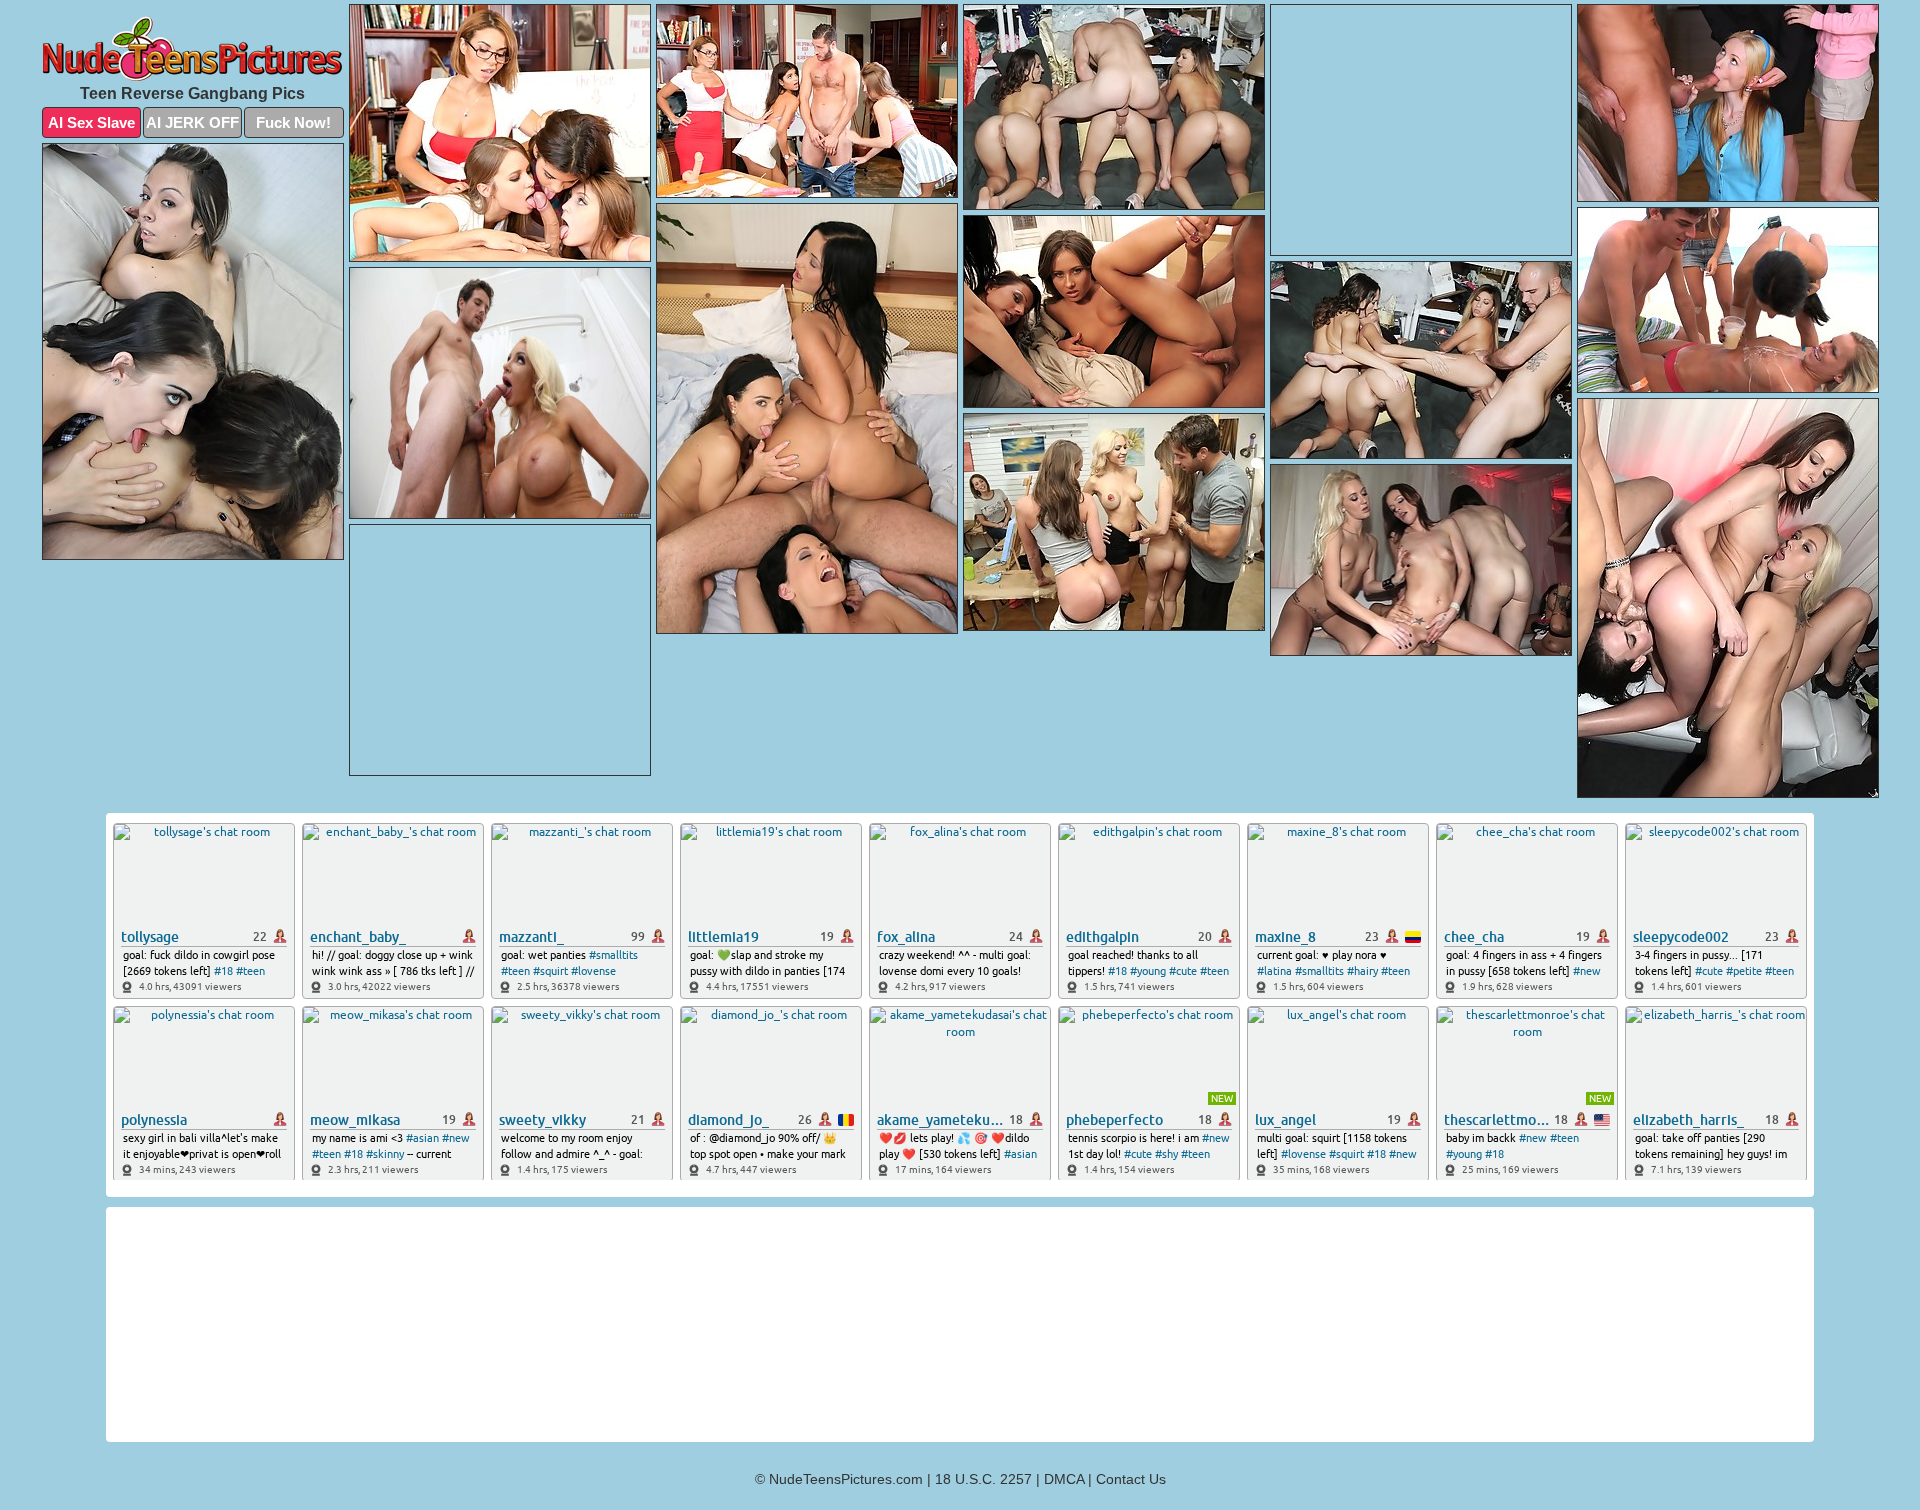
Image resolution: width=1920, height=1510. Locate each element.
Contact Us (1131, 1479)
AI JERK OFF (192, 122)
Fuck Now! (293, 122)
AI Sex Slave (91, 122)
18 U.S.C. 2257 (983, 1479)
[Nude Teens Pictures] (193, 49)
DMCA (1064, 1479)
